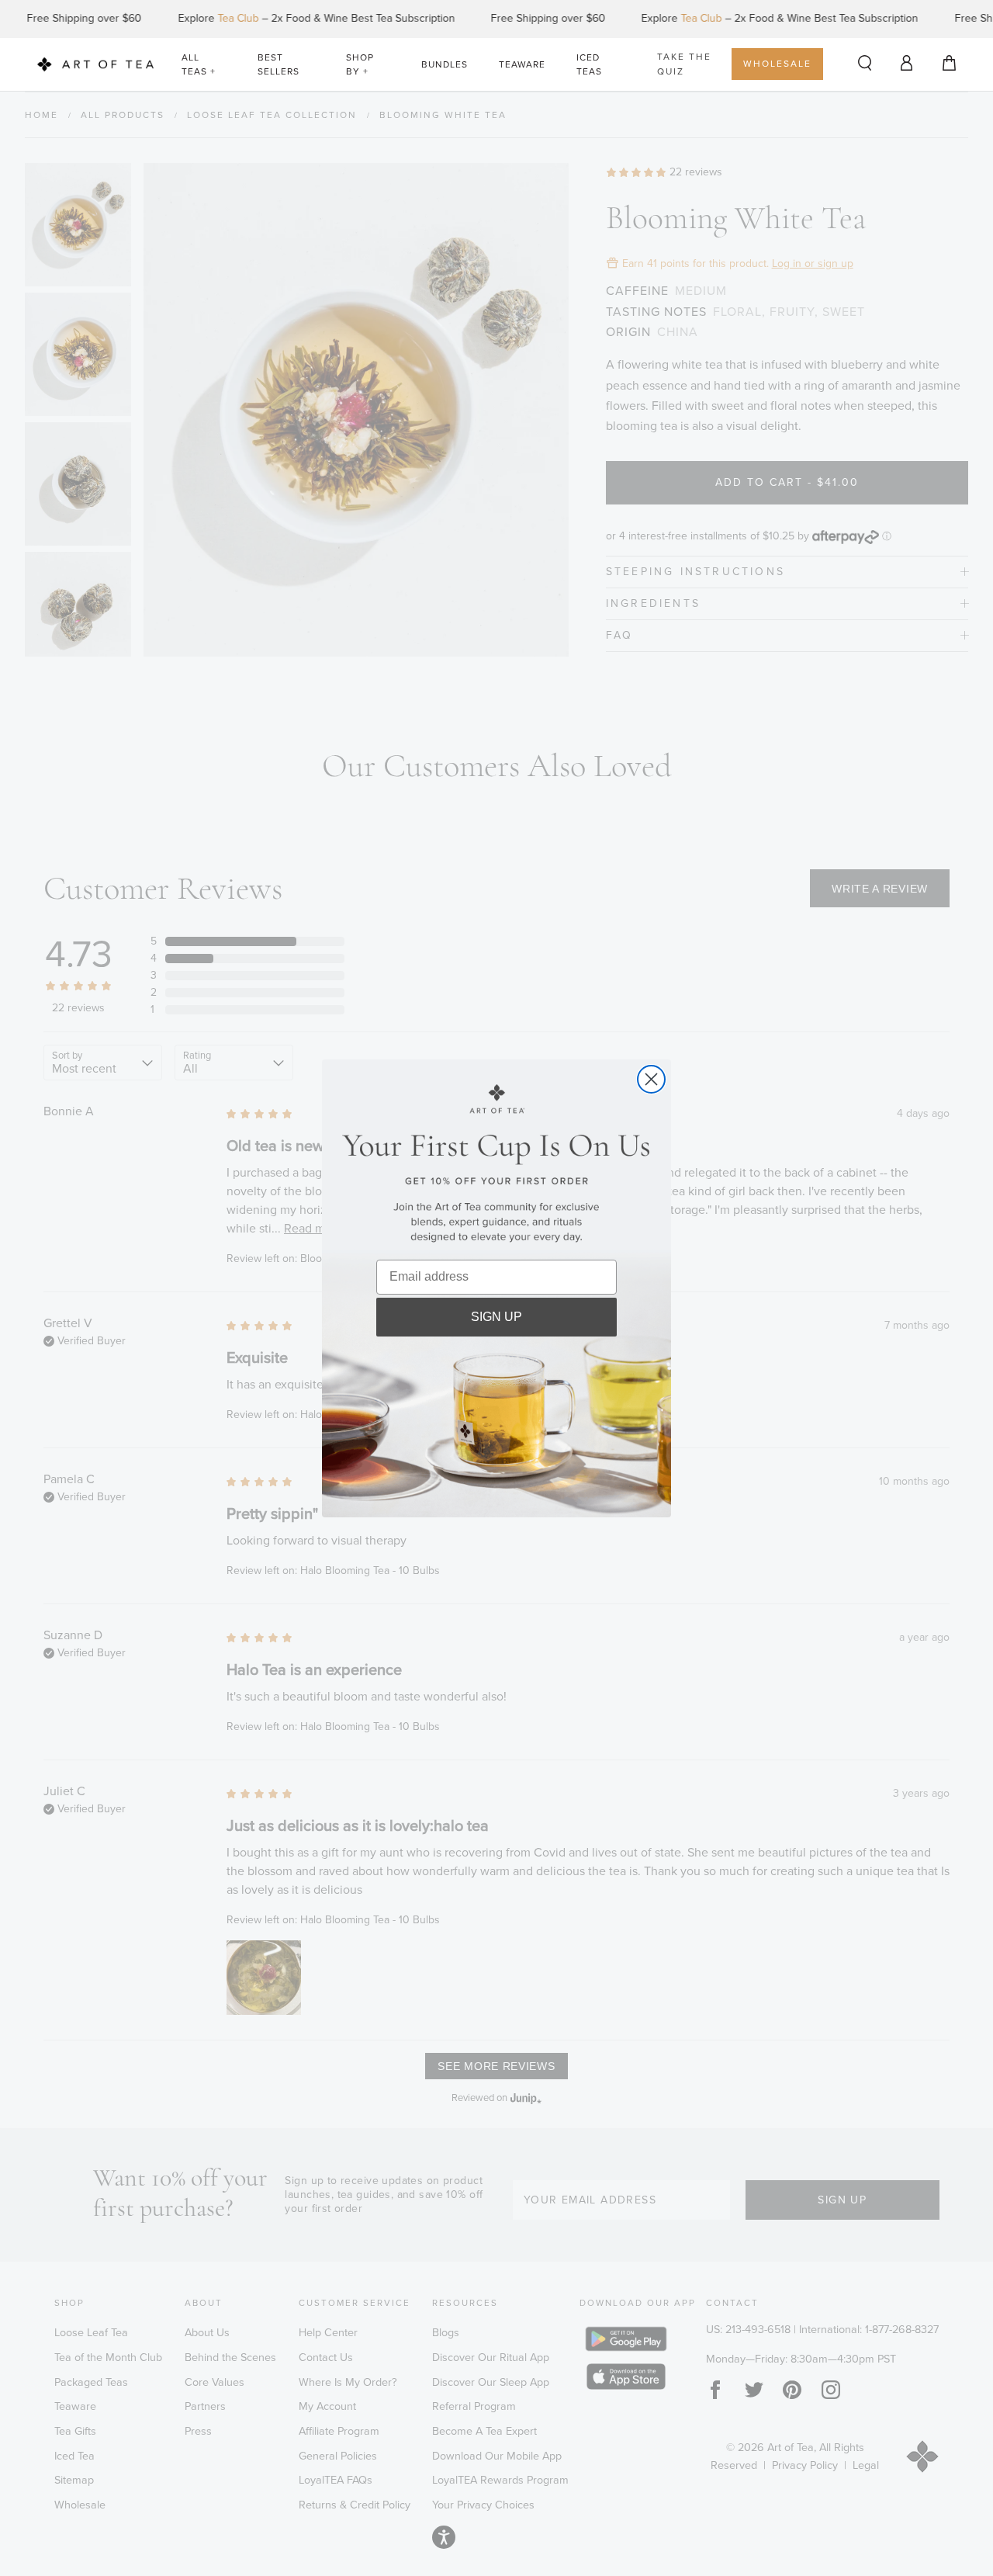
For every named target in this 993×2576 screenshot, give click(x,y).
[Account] (907, 62)
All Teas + (199, 64)
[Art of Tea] (95, 65)
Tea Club (204, 18)
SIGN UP (496, 1317)
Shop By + (360, 64)
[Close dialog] (651, 1079)
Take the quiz (684, 64)
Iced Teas (589, 64)
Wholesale (777, 64)
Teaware (522, 64)
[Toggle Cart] (949, 64)
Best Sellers (279, 64)
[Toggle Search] (865, 64)
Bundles (445, 64)
